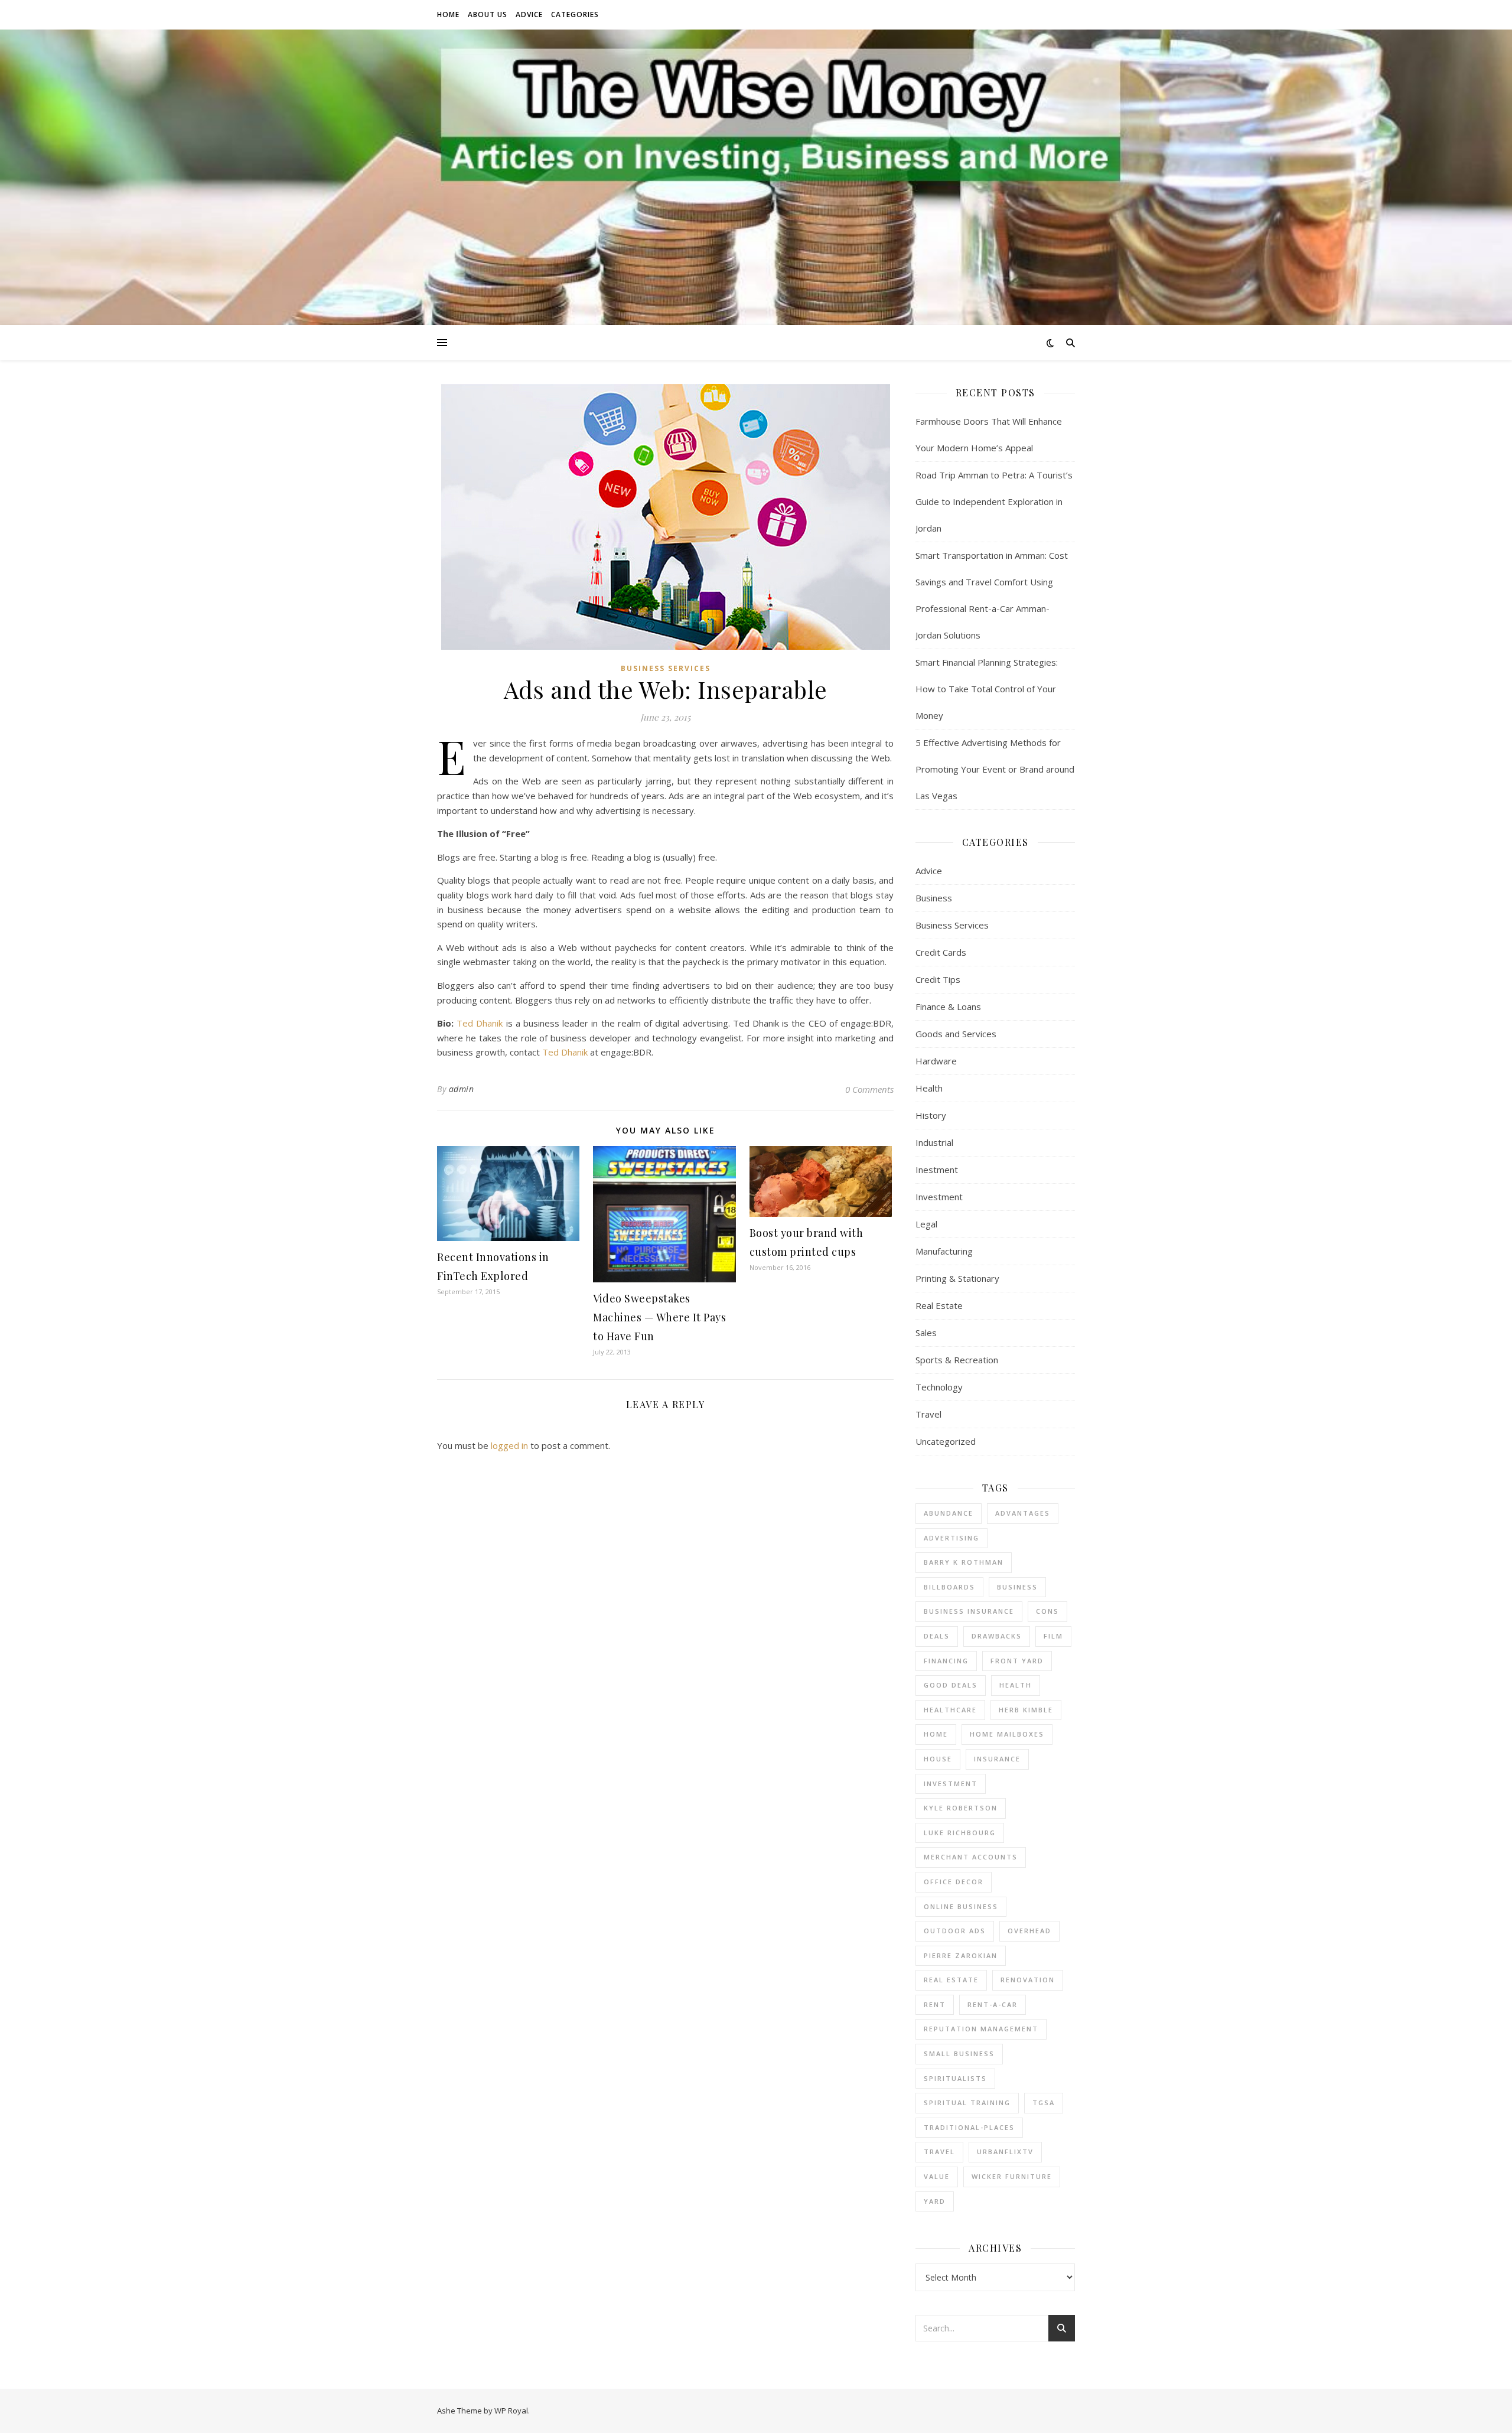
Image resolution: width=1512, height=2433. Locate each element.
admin (462, 1089)
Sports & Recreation (957, 1360)
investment (951, 1784)
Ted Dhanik (480, 1023)
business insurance (969, 1611)
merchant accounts (971, 1857)
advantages (1023, 1513)
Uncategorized (946, 1441)
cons (1047, 1611)
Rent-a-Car (993, 2004)
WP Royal (511, 2411)
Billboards (949, 1587)
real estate (951, 1980)
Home (448, 14)
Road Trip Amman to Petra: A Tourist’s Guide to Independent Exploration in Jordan (994, 501)
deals (937, 1636)
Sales (926, 1333)
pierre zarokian (961, 1955)
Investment (939, 1197)
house (938, 1759)
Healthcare (950, 1710)
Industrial (934, 1142)
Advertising (951, 1538)
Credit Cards (941, 952)
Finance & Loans (948, 1007)
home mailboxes (1007, 1734)
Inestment (937, 1170)
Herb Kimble (1026, 1710)
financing (946, 1661)
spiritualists (955, 2078)
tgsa (1044, 2103)
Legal (926, 1224)
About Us (488, 14)
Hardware (936, 1061)
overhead (1029, 1931)
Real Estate (939, 1305)
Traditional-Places (969, 2127)
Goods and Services (956, 1034)
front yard (1017, 1661)
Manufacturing (944, 1251)
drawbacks (997, 1636)
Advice (529, 14)
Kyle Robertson (961, 1808)
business (1017, 1587)
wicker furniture (1012, 2176)
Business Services (666, 668)
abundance (949, 1513)
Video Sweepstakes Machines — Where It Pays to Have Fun (659, 1317)
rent (935, 2004)
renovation (1028, 1980)
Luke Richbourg (960, 1833)
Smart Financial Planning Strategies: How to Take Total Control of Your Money (987, 689)
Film (1053, 1636)
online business (961, 1906)
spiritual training (967, 2103)
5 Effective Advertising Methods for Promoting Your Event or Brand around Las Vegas (995, 769)
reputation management (981, 2029)
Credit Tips (938, 979)
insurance (997, 1759)
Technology (939, 1387)
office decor (954, 1882)
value (937, 2176)
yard (935, 2201)
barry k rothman (964, 1562)
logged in (509, 1445)
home (936, 1734)
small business (959, 2053)
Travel (928, 1414)
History (931, 1115)
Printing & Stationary (957, 1278)
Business (934, 898)
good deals (951, 1685)
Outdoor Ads (955, 1931)
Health (929, 1088)
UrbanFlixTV (1005, 2152)
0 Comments (869, 1089)
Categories (575, 14)
